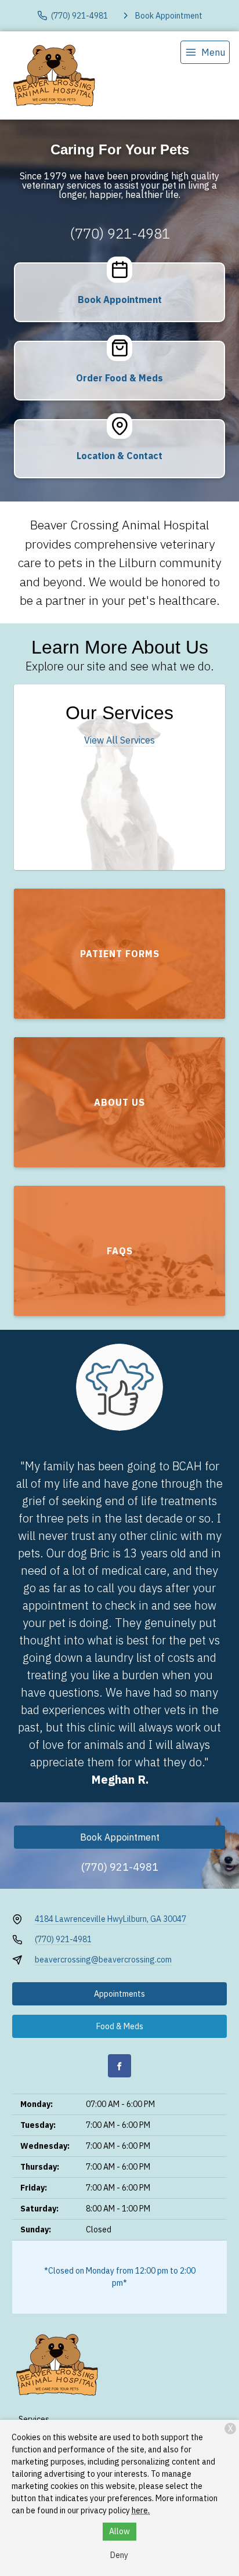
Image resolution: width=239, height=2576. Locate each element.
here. (141, 2510)
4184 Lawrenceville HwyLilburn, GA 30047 (111, 1919)
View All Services (119, 740)
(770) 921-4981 (120, 233)
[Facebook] (119, 2066)
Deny (119, 2555)
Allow (119, 2531)
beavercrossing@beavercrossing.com (103, 1960)
